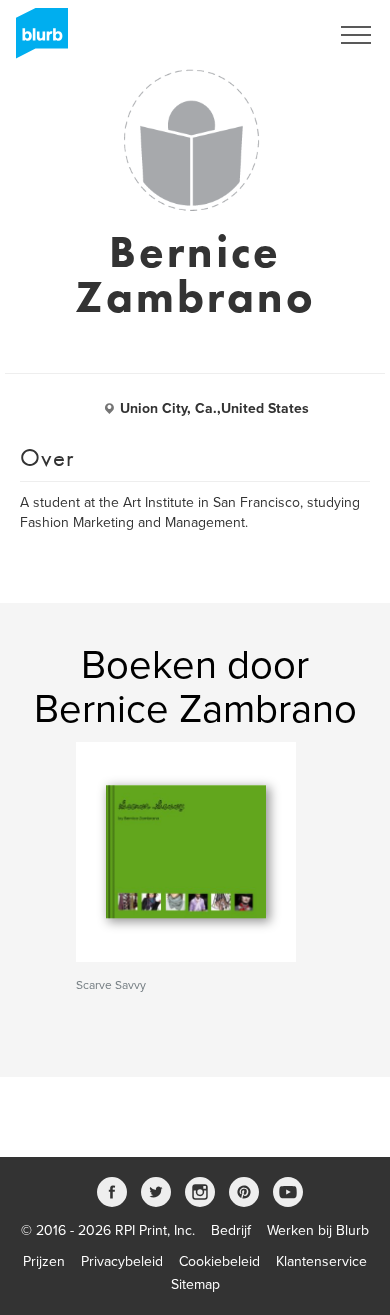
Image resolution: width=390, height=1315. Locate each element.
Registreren (268, 35)
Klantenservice (321, 1261)
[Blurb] (36, 40)
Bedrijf (231, 1230)
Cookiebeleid (219, 1261)
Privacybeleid (122, 1261)
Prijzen (44, 1261)
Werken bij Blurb (318, 1230)
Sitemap (195, 1284)
